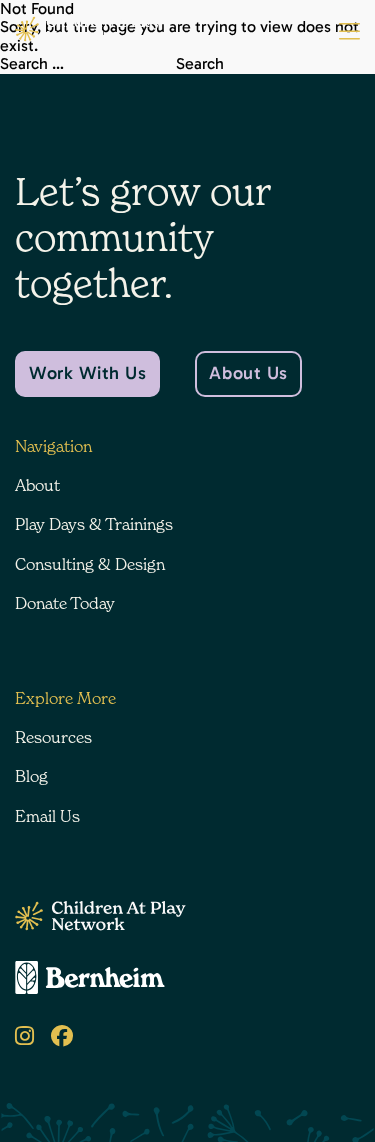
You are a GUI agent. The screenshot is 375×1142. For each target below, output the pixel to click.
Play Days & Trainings (94, 524)
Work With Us (87, 373)
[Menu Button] (349, 32)
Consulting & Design (90, 564)
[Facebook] (62, 1036)
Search (200, 64)
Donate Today (65, 603)
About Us (248, 373)
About (37, 485)
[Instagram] (24, 1036)
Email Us (47, 816)
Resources (53, 737)
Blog (31, 776)
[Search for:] (88, 63)
